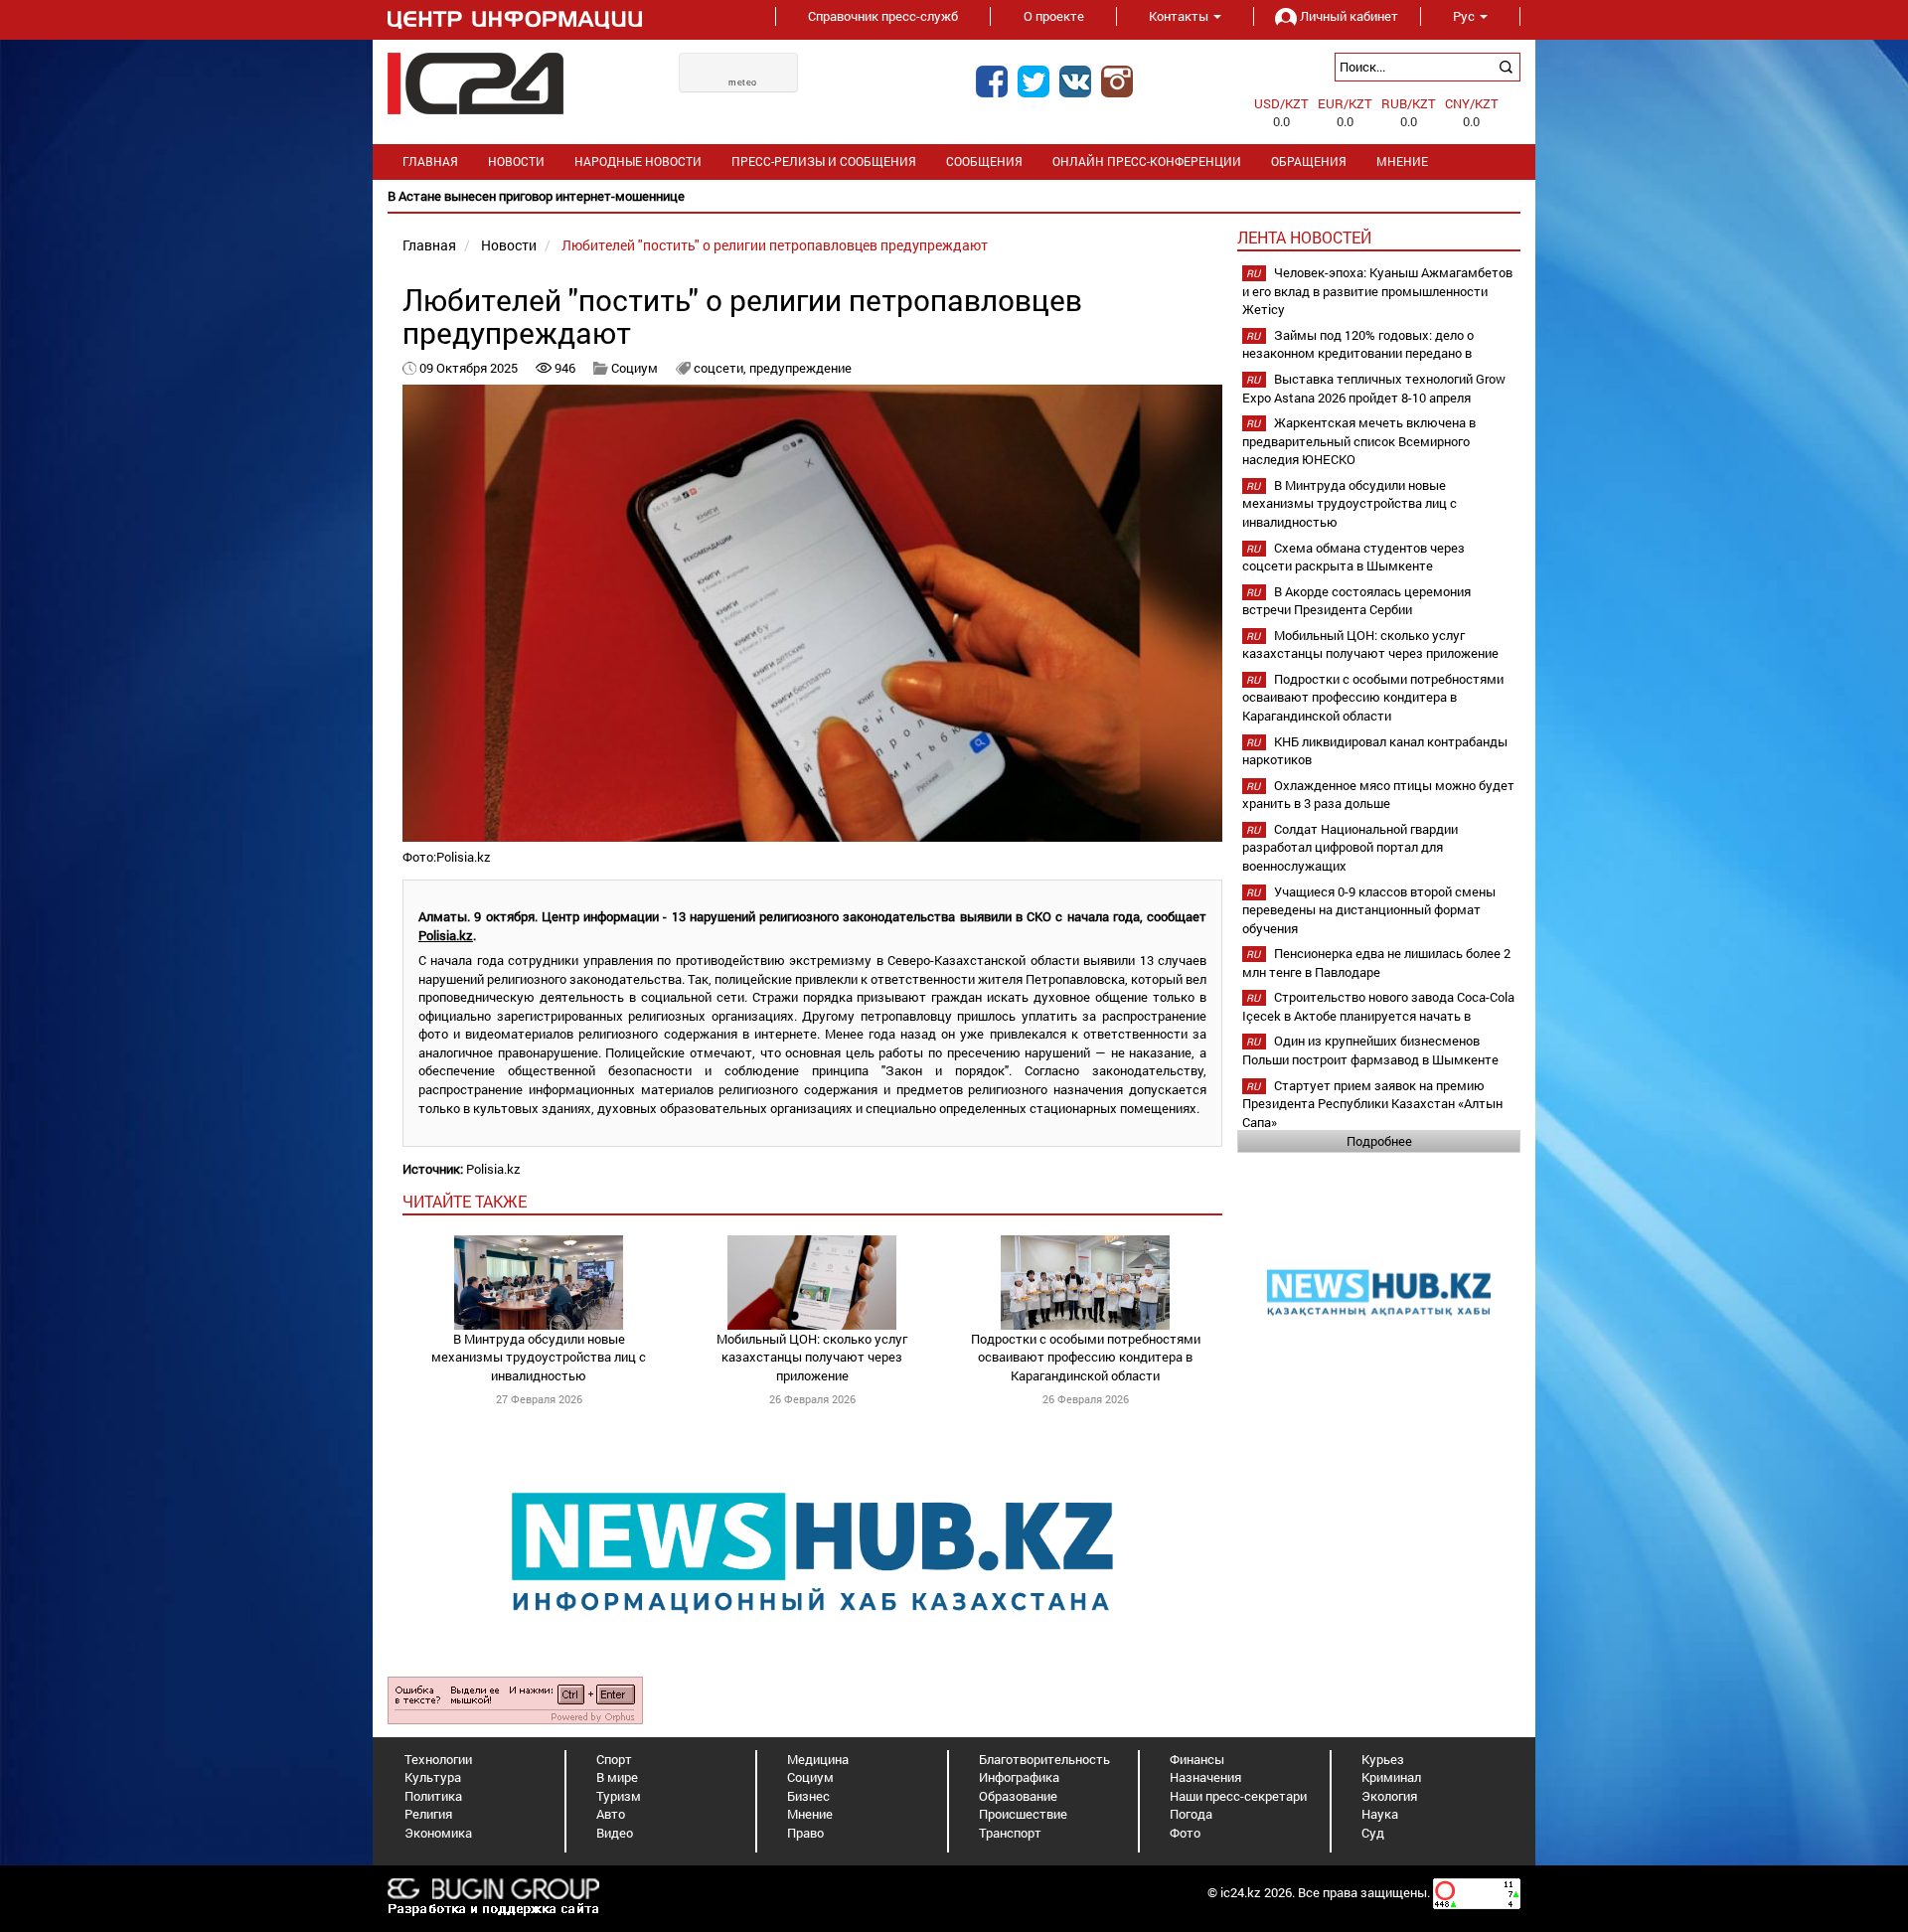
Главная (430, 161)
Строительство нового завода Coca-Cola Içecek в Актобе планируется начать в (1378, 1006)
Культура (433, 1777)
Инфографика (1019, 1777)
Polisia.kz (446, 935)
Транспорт (1010, 1833)
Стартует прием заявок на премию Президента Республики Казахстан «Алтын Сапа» (1372, 1104)
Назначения (1205, 1777)
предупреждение (800, 368)
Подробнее (1379, 1141)
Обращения (1309, 161)
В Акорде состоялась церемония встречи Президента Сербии (1356, 601)
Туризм (619, 1796)
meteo (743, 82)
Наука (1380, 1814)
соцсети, (721, 368)
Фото (1185, 1833)
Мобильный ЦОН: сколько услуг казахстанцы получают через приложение (812, 1357)
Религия (428, 1814)
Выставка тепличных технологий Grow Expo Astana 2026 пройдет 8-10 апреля (1374, 388)
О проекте (1054, 16)
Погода (1191, 1814)
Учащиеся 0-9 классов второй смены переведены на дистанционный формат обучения (1369, 910)
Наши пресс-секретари (1238, 1796)
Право (805, 1833)
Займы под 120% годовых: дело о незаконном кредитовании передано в (1358, 344)
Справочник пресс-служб (883, 16)
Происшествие (1023, 1814)
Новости (516, 161)
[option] (954, 196)
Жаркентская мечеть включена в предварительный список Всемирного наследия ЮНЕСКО (1359, 441)
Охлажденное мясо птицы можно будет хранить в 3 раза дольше (1378, 795)
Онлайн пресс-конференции (1147, 161)
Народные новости (638, 161)
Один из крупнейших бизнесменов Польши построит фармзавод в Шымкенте (1370, 1050)
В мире (617, 1777)
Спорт (614, 1759)
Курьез (1383, 1759)
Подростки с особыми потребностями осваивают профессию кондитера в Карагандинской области (1086, 1357)
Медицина (818, 1759)
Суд (1373, 1833)
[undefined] (515, 1698)
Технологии (438, 1759)
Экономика (438, 1833)
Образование (1018, 1796)
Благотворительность (1044, 1759)
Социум (635, 368)
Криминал (1391, 1777)
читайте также (465, 1201)
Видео (615, 1833)
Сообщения (984, 161)
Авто (611, 1814)
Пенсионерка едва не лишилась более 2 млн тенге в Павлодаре (1376, 963)
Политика (433, 1796)
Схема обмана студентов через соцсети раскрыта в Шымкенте (1353, 557)
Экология (1389, 1796)
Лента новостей (1304, 237)
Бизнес (808, 1796)
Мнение (1402, 161)
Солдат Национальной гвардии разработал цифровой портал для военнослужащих (1350, 847)
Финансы (1197, 1759)
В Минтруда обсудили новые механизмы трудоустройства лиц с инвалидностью (539, 1357)
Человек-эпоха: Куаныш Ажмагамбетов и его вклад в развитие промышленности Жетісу (1377, 291)
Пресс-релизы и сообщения (824, 161)
